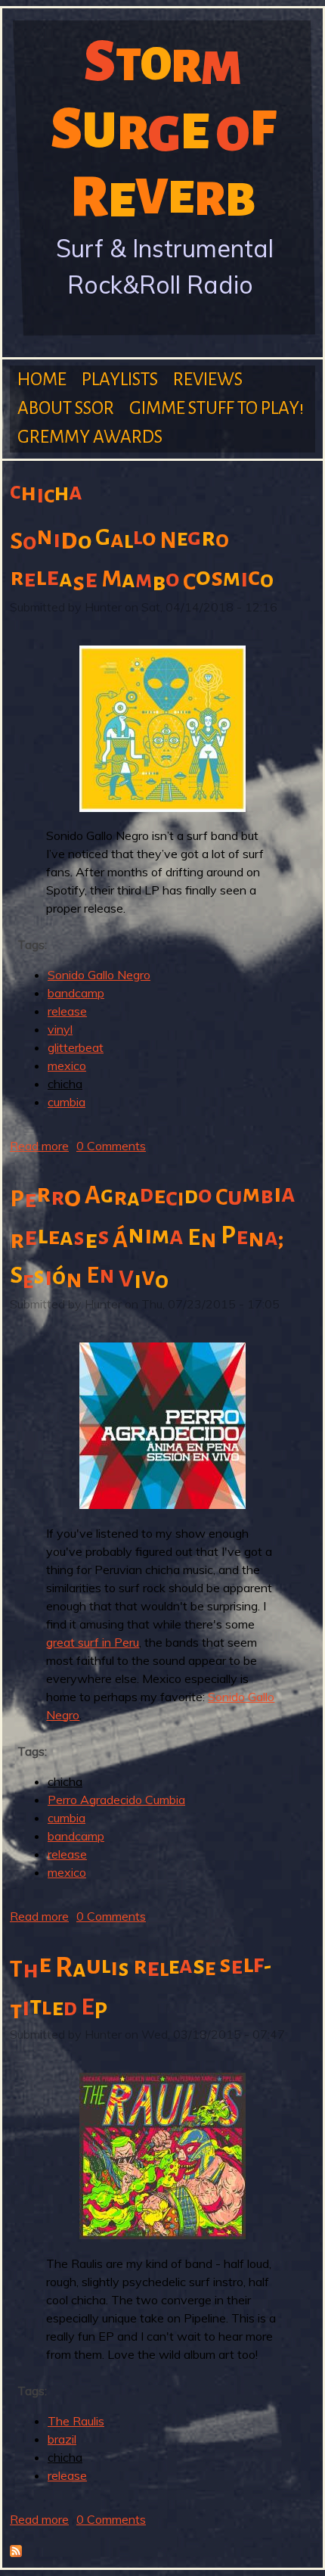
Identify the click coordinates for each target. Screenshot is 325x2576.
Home (42, 380)
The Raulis (76, 2421)
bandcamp (76, 993)
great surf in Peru (93, 1642)
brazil (62, 2439)
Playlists (120, 380)
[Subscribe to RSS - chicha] (16, 2553)
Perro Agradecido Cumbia (116, 1800)
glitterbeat (76, 1047)
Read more (39, 1146)
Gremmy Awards (90, 437)
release (67, 1011)
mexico (67, 1066)
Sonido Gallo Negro (99, 975)
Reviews (208, 380)
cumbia (67, 1102)
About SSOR (66, 408)
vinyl (60, 1029)
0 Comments (111, 1146)
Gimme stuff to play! (217, 408)
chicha (65, 1084)
